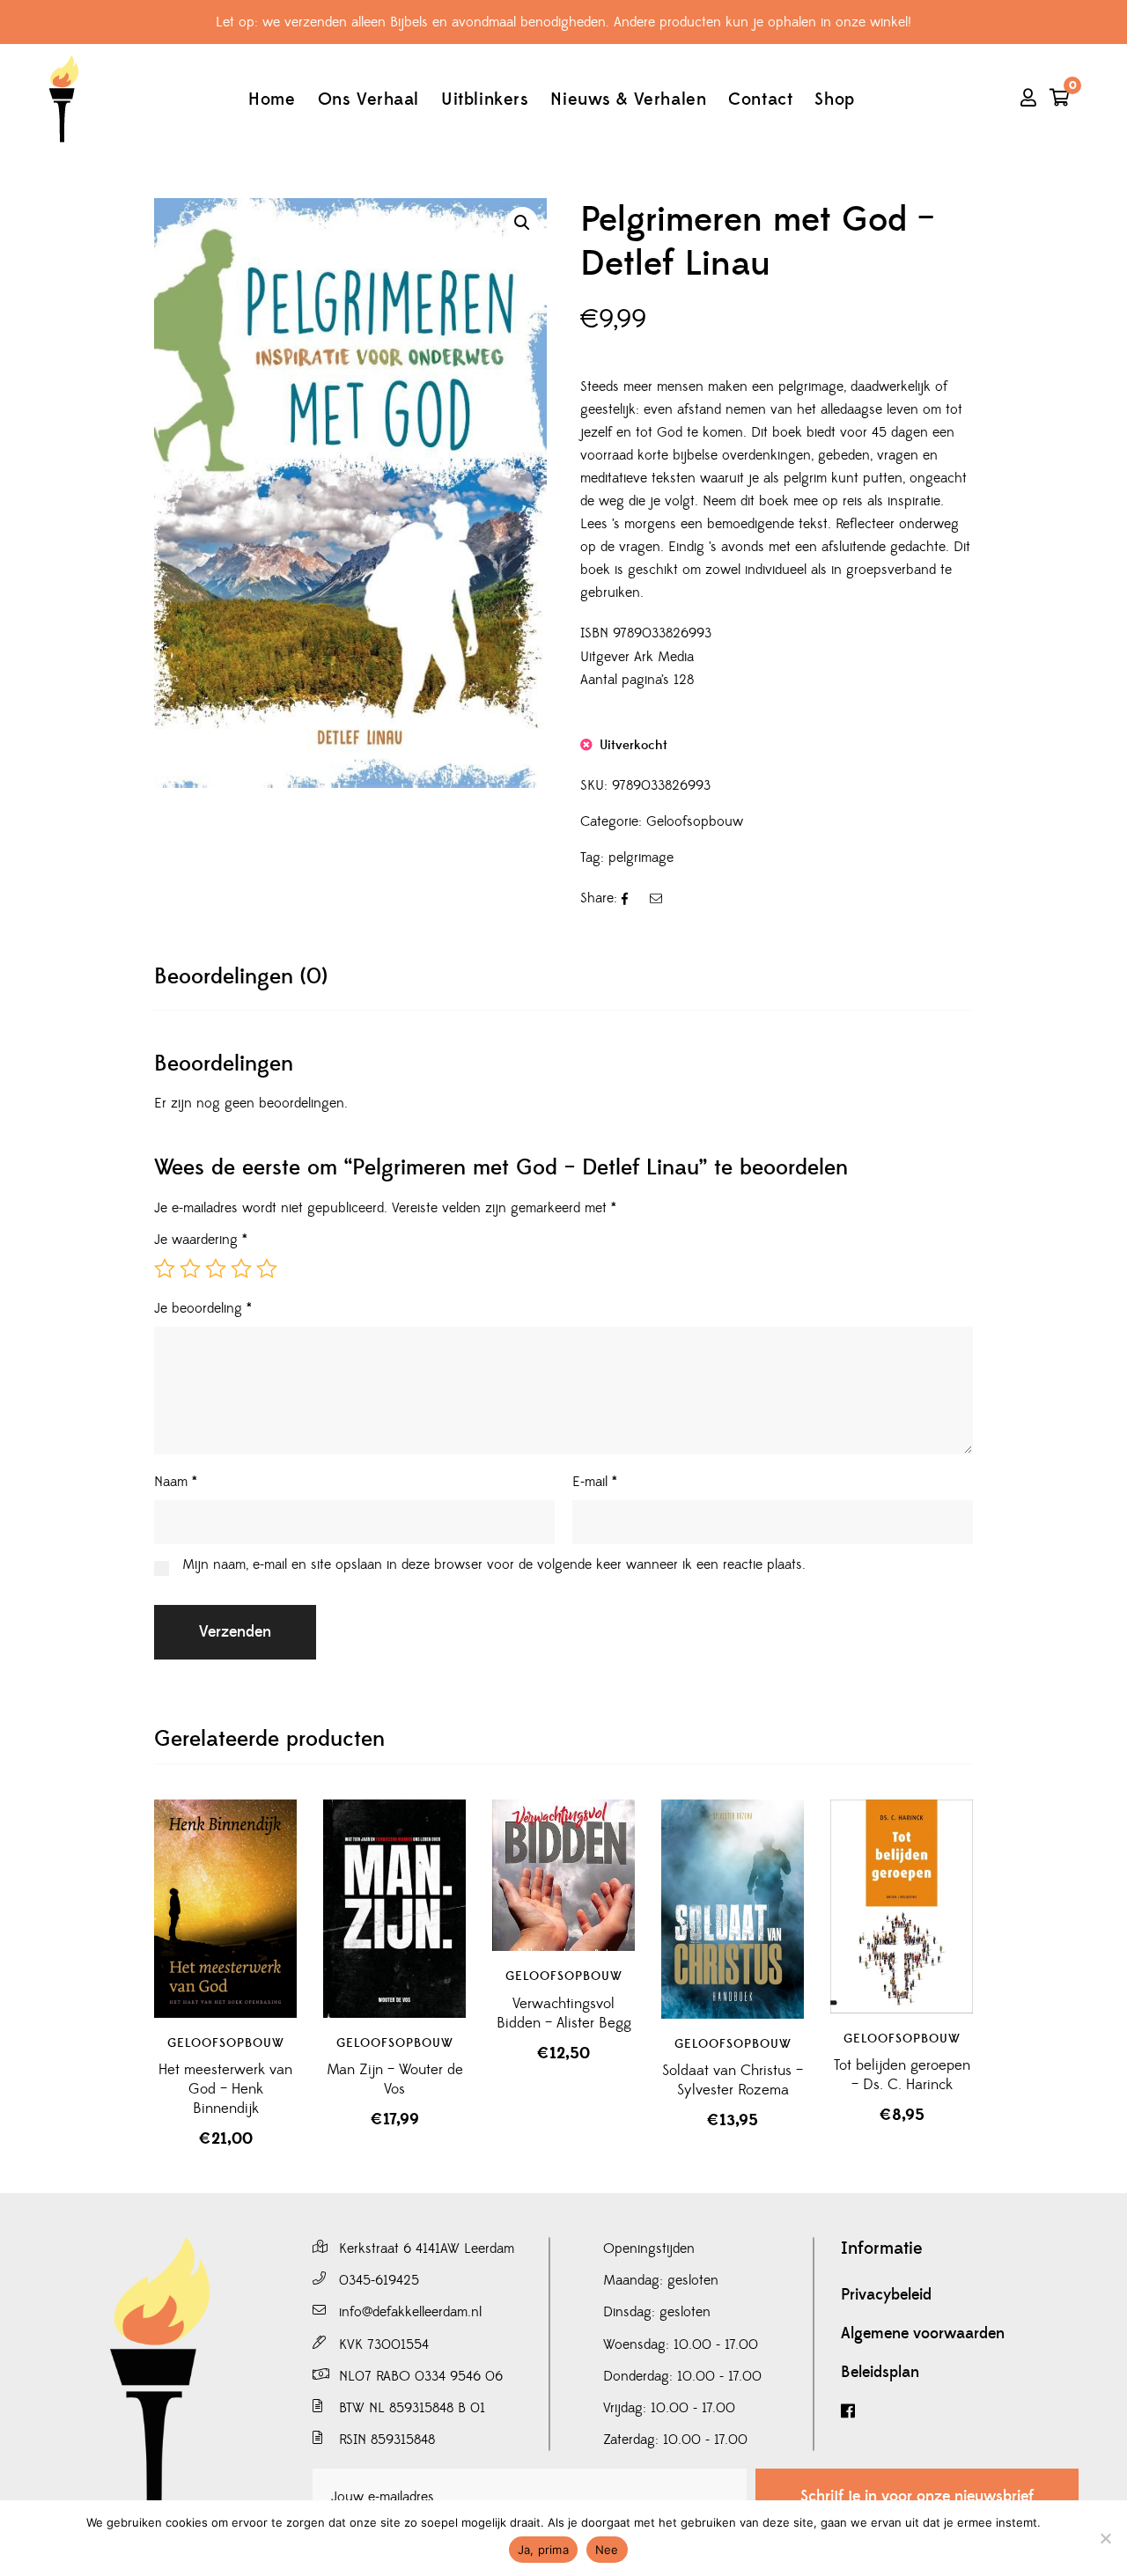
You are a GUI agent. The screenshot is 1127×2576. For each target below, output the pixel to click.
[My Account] (1028, 99)
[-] (63, 99)
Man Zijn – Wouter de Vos (395, 2079)
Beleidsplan (880, 2373)
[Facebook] (960, 2412)
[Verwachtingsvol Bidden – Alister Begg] (563, 1876)
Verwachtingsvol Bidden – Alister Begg (564, 2013)
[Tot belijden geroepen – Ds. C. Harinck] (902, 1906)
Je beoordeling (203, 1308)
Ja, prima (543, 2550)
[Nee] (1105, 2538)
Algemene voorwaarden (923, 2334)
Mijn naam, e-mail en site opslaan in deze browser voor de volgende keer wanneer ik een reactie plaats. (494, 1564)
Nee (607, 2550)
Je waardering (201, 1240)
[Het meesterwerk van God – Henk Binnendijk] (225, 1909)
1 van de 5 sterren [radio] (165, 1269)
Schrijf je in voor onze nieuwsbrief (917, 2496)
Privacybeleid (886, 2295)
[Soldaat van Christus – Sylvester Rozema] (733, 1909)
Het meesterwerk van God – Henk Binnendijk (225, 2089)
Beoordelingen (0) (241, 977)
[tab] (241, 977)
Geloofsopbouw (695, 821)
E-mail (595, 1482)
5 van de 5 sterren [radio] (267, 1269)
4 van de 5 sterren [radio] (241, 1269)
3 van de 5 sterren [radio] (216, 1269)
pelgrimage (641, 857)
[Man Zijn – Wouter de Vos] (394, 1909)
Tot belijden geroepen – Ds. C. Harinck (902, 2075)
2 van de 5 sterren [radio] (190, 1269)
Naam (176, 1482)
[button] (522, 223)
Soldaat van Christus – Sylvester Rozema (733, 2080)
